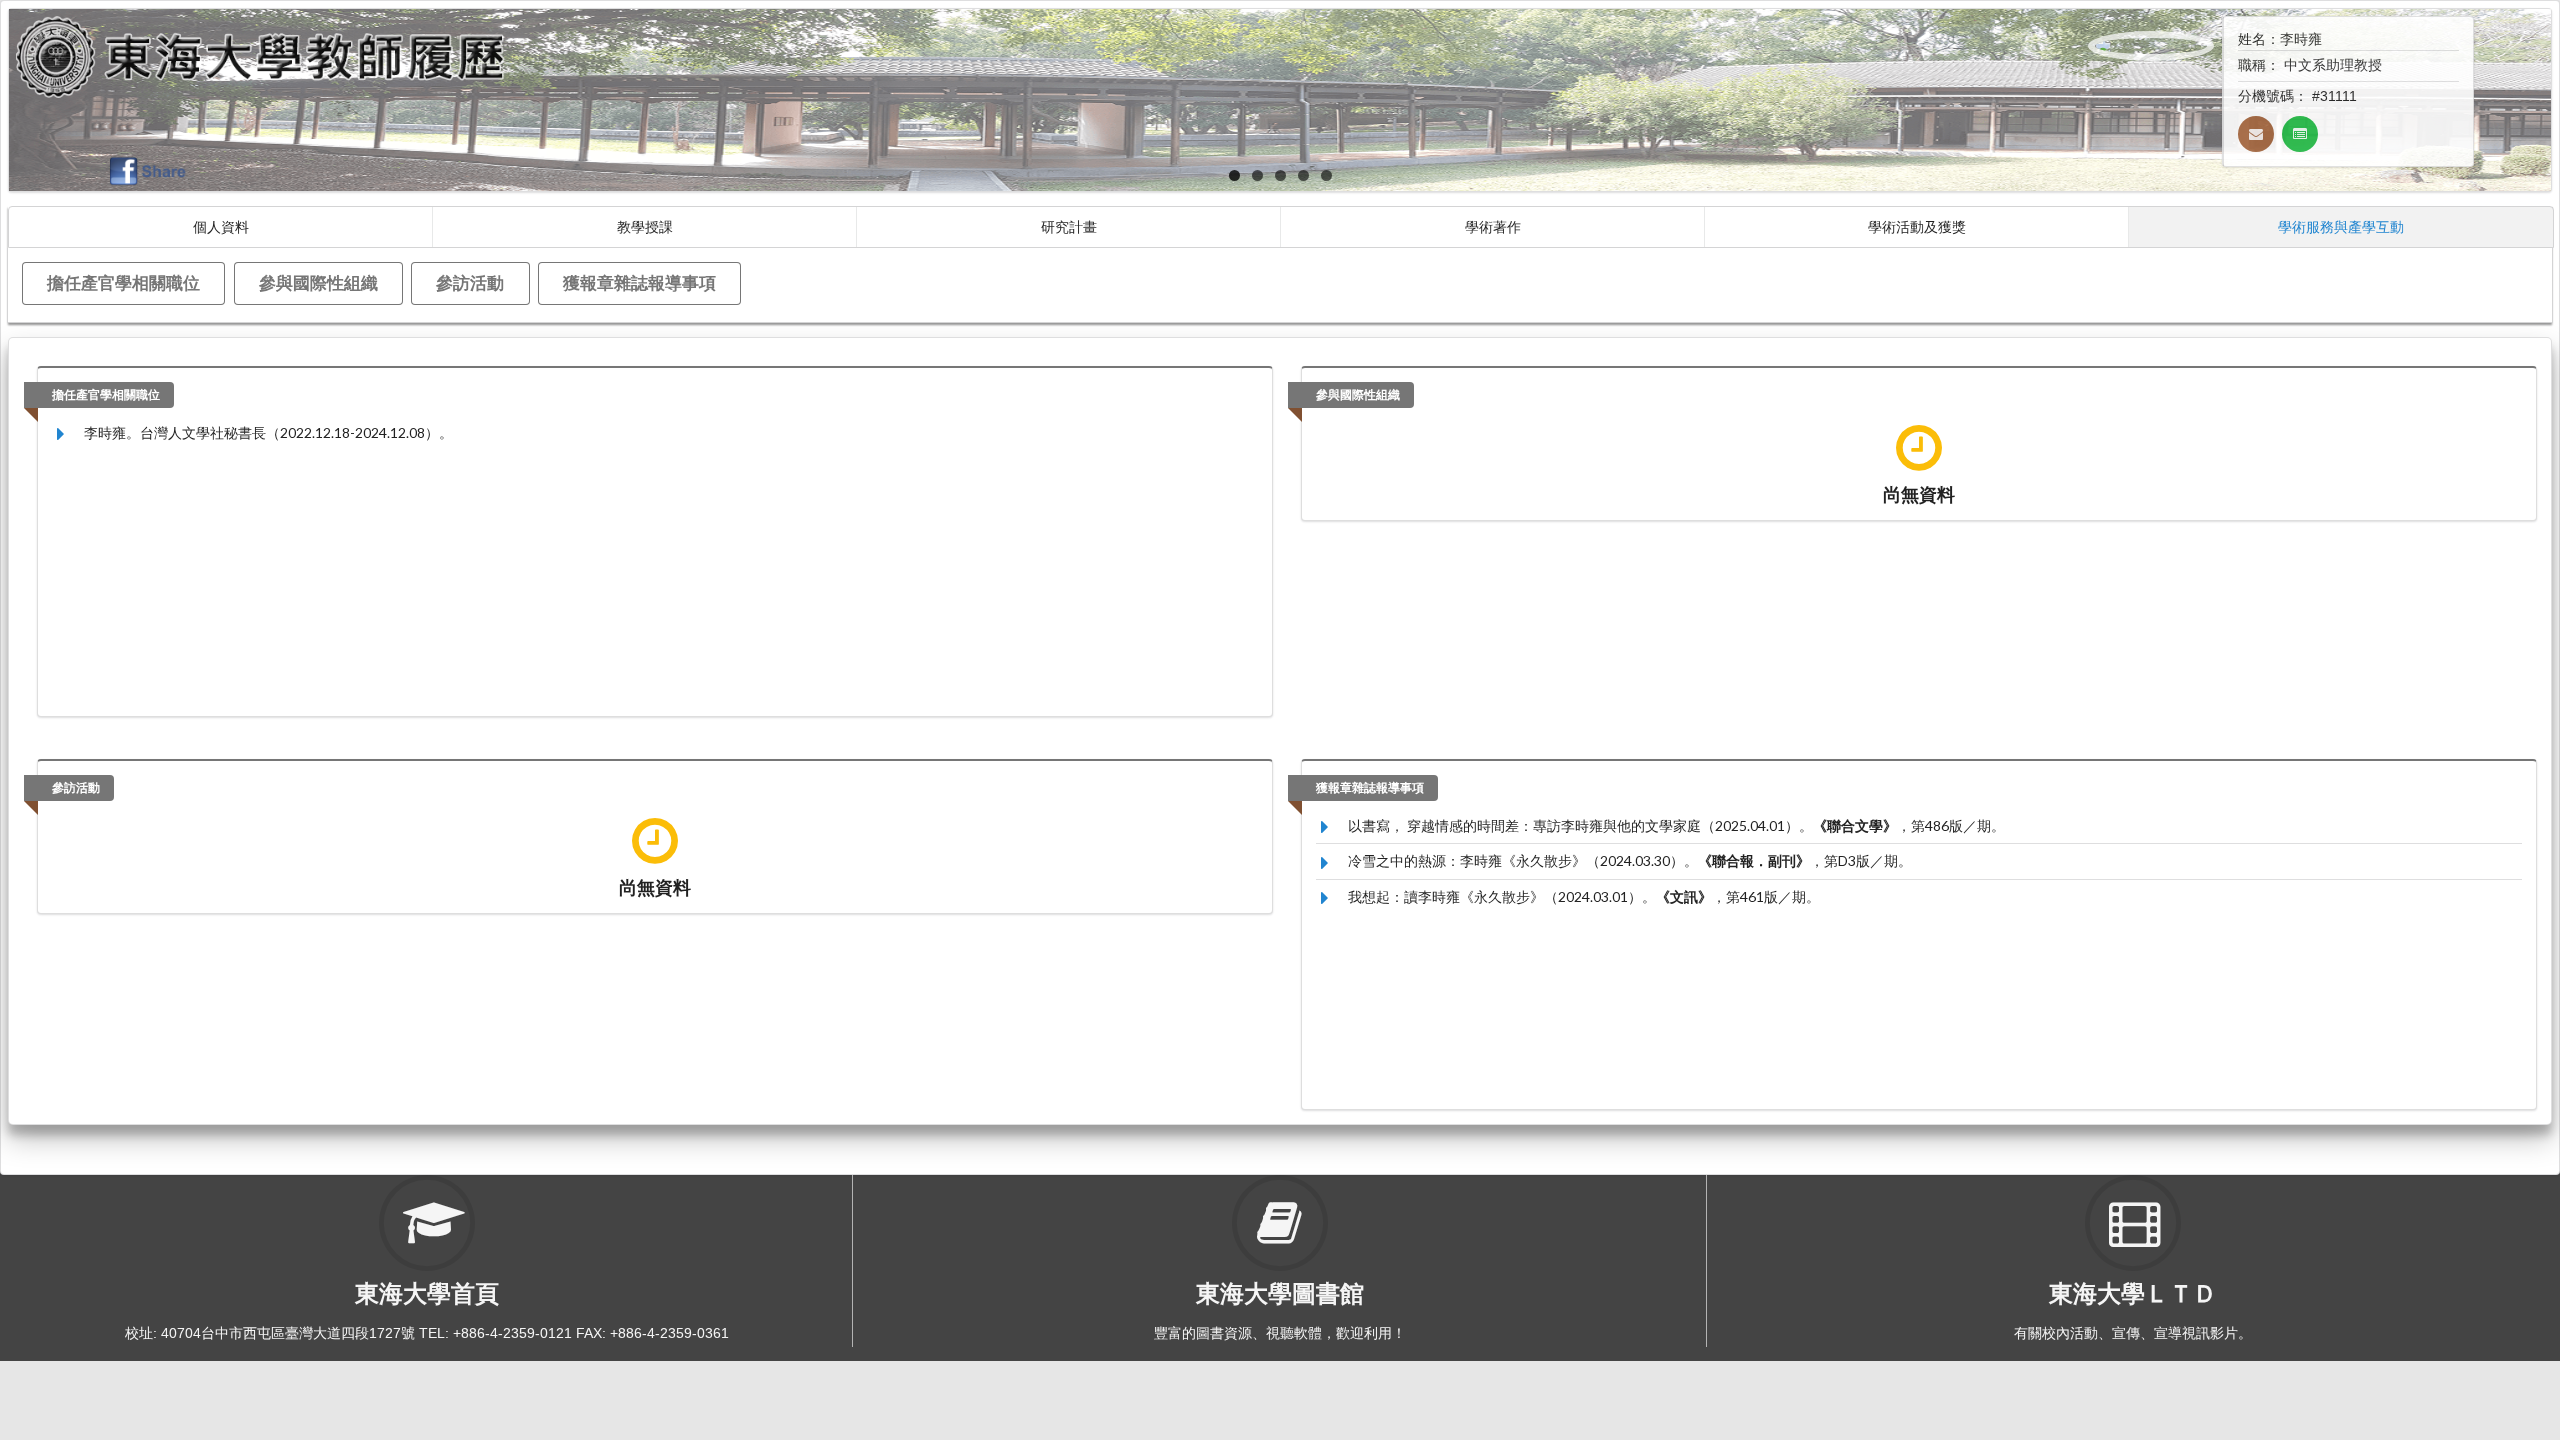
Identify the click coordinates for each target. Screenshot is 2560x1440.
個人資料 (221, 226)
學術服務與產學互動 (2341, 226)
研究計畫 (1069, 226)
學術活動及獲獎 (1917, 226)
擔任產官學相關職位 (123, 282)
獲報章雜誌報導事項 (639, 282)
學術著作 (1493, 226)
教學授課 (645, 226)
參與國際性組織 (318, 282)
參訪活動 (470, 282)
